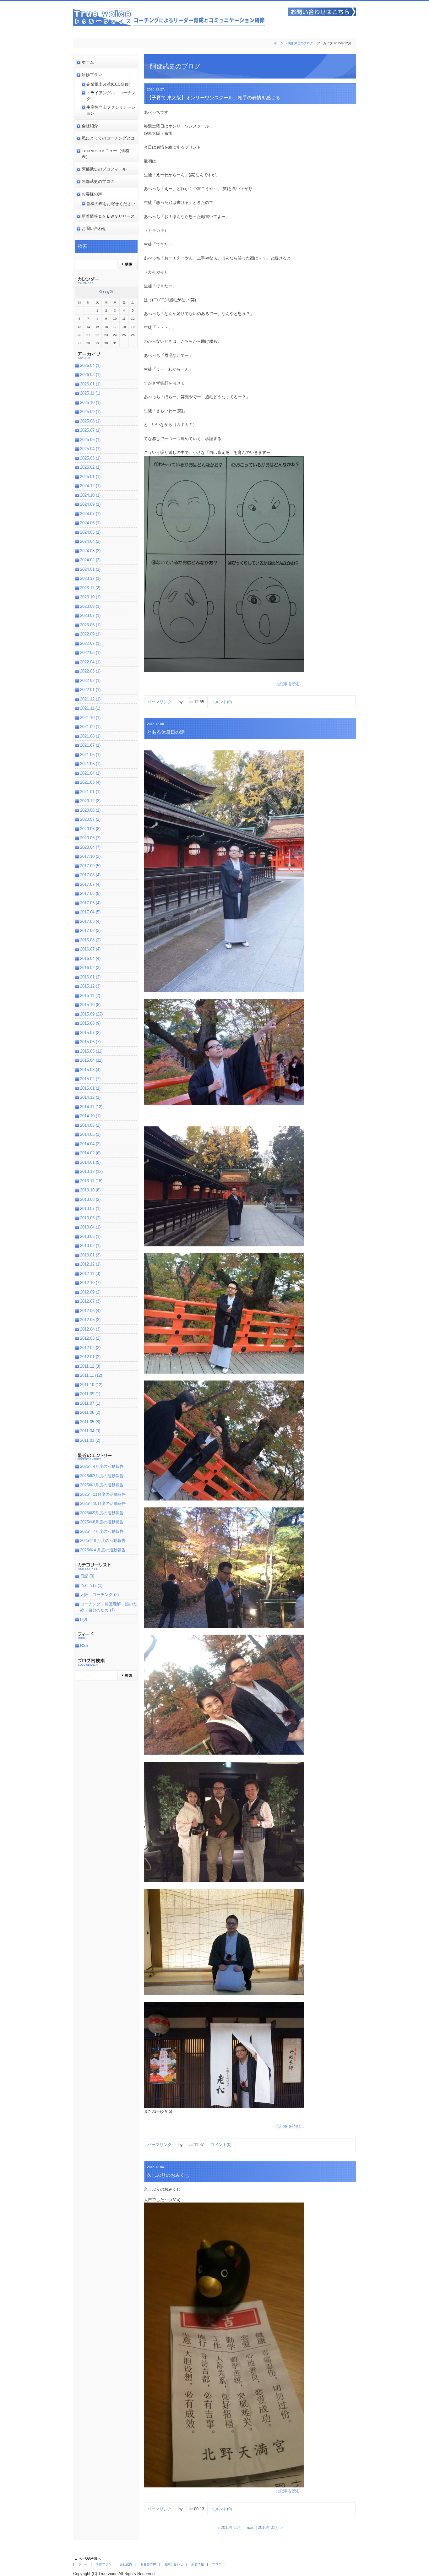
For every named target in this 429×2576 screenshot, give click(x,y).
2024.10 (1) (90, 495)
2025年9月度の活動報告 (102, 1513)
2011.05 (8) (90, 1422)
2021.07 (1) (90, 745)
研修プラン (92, 75)
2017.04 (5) (90, 912)
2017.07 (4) (90, 884)
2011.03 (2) (90, 1440)
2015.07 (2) (90, 1033)
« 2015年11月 (230, 2527)
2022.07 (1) (90, 643)
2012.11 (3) (90, 1274)
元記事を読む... (290, 684)
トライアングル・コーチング (111, 96)
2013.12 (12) (91, 1171)
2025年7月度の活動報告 (102, 1531)
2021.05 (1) (90, 764)
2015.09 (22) (91, 1014)
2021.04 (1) (90, 773)
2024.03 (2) (90, 551)
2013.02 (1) (90, 1246)
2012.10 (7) (90, 1283)
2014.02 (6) (90, 1153)
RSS (84, 1645)
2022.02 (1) (90, 681)
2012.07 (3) (90, 1301)
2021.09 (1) (90, 727)
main (250, 2527)
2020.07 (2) (90, 819)
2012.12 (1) (90, 1264)
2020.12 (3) (90, 801)
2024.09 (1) (90, 504)
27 (79, 343)
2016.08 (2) (90, 940)
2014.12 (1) (90, 1097)
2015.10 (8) (90, 1005)
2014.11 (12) (91, 1107)
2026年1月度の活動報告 (102, 1485)
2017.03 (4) (90, 921)
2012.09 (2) (90, 1292)
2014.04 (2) (90, 1144)
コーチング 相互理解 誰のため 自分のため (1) (109, 1607)
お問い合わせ (94, 229)
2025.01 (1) (90, 477)
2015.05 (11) (91, 1051)
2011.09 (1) (90, 1394)
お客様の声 (92, 194)
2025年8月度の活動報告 (102, 1522)
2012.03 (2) (90, 1338)
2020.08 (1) (90, 810)
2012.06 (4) (90, 1311)
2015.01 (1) (90, 1088)
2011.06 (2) (90, 1412)
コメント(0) (221, 702)
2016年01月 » (270, 2527)
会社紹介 (90, 126)
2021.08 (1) (90, 736)
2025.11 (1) (90, 393)
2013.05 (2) (90, 1218)
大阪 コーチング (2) (99, 1595)
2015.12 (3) (90, 986)
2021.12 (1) (90, 699)
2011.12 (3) (90, 1366)
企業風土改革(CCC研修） (110, 84)
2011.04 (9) (90, 1431)
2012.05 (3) (90, 1320)
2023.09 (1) (90, 606)
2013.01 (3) (90, 1255)
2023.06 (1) (90, 625)
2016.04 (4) (90, 959)
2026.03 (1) (90, 375)
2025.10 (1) (90, 403)
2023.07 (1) (90, 615)
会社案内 (126, 2564)
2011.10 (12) (91, 1385)
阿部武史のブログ (301, 43)
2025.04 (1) (90, 449)
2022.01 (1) (90, 690)
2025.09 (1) (90, 412)
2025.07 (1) (90, 430)
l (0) (84, 1619)
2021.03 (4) (90, 782)
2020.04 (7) (90, 847)
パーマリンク (160, 702)
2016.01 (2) (90, 977)
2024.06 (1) (90, 523)
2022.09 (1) (90, 634)
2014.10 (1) (90, 1116)
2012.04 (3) (90, 1329)
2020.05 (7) (90, 838)
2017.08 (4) (90, 875)
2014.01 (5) (90, 1162)
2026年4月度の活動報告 (102, 1466)
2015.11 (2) (90, 996)
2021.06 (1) (90, 755)
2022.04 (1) (90, 662)
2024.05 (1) (90, 532)
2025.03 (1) (90, 458)
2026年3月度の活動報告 (102, 1476)
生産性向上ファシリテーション (111, 110)
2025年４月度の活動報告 (103, 1550)
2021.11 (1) (90, 708)
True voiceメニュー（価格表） (106, 154)
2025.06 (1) (90, 440)
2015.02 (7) (90, 1079)
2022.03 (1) (90, 671)
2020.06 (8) (90, 829)
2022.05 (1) (90, 653)
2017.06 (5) (90, 893)
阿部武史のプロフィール (104, 169)
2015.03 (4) (90, 1070)
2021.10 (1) (90, 718)
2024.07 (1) (90, 514)
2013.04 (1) (90, 1227)
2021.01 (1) (90, 792)
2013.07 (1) (90, 1209)
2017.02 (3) (90, 931)
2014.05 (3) (90, 1134)
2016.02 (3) (90, 968)
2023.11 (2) (90, 588)
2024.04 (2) (90, 541)
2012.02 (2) (90, 1348)
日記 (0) (87, 1576)
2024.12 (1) (90, 486)
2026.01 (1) (90, 384)
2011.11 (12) (91, 1375)
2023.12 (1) (90, 578)
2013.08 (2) (90, 1199)
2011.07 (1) (90, 1403)
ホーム (279, 43)
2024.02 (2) (90, 560)
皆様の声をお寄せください (111, 204)
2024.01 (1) (90, 569)
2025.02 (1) (90, 467)
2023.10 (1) (90, 597)
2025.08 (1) (90, 421)
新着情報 (198, 2564)
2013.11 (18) (91, 1181)
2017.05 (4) (90, 903)
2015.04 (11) (91, 1060)
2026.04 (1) (90, 365)
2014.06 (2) (90, 1125)
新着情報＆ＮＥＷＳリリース (108, 216)
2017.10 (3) (90, 856)
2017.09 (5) (90, 866)
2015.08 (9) (90, 1023)
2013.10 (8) (90, 1190)
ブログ (217, 2564)
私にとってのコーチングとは (108, 138)
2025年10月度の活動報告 (103, 1503)
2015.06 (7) (90, 1042)
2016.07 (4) (90, 949)
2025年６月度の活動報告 (103, 1541)
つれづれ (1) (91, 1585)
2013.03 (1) (90, 1236)
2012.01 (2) (90, 1357)
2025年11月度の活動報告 (103, 1494)
